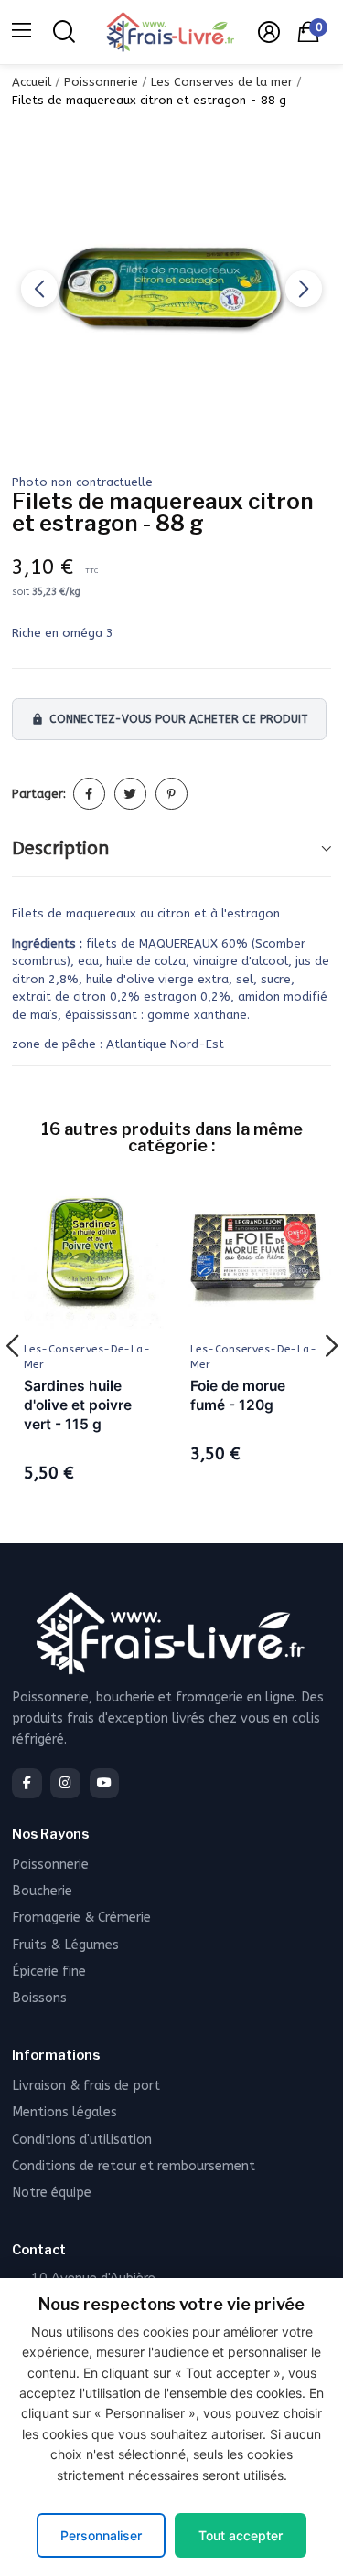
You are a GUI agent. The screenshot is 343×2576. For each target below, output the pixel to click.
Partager (89, 794)
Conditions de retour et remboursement (134, 2166)
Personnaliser (101, 2535)
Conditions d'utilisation (82, 2140)
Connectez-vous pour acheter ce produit (170, 719)
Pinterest (171, 794)
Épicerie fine (49, 1972)
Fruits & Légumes (65, 1945)
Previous (39, 289)
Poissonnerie (50, 1865)
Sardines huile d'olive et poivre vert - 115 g (78, 1405)
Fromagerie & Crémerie (81, 1918)
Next (304, 289)
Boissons (39, 1998)
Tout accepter (241, 2535)
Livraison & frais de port (86, 2086)
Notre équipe (52, 2193)
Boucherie (42, 1891)
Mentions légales (64, 2112)
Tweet (130, 794)
